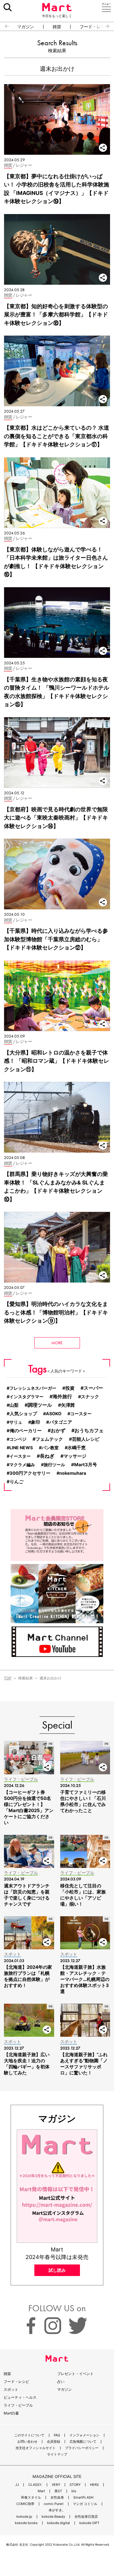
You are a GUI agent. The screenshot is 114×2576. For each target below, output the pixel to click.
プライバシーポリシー (82, 2448)
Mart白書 (11, 2413)
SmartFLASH (83, 2498)
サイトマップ (57, 2454)
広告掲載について (83, 2442)
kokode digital (59, 2523)
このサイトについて (29, 2435)
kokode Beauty (53, 2517)
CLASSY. (35, 2485)
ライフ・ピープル (18, 2405)
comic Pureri (54, 2504)
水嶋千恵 (77, 1448)
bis (74, 2491)
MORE (57, 1343)
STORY (75, 2485)
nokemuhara (73, 1473)
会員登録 (54, 2442)
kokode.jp (24, 2517)
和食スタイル (31, 2498)
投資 (70, 1388)
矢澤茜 (68, 1405)
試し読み (57, 2270)
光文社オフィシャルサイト (36, 2448)
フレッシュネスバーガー (33, 1388)
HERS (94, 2485)
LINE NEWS (21, 1448)
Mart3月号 (86, 1465)
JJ (17, 2485)
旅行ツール (54, 1465)
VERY (56, 2485)
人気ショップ (23, 1414)
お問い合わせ (27, 2442)
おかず (58, 1431)
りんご (17, 1482)
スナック (90, 1397)
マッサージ (75, 1456)
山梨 (14, 1405)
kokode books (26, 2523)
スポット (11, 2389)
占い (61, 2382)
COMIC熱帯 (25, 2504)
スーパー (93, 1388)
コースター (81, 1414)
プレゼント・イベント (75, 2374)
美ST (58, 2491)
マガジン (26, 27)
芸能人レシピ (86, 1439)
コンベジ (18, 1439)
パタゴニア (61, 1422)
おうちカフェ (89, 1430)
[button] (4, 26)
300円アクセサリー (30, 1473)
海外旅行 (62, 1397)
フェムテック (49, 1439)
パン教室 (50, 1448)
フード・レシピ (16, 2382)
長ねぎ (47, 1456)
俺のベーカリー (26, 1431)
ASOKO (54, 1414)
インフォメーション (84, 2435)
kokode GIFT (89, 2523)
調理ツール (40, 1405)
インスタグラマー (26, 1397)
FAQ (57, 2435)
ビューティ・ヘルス (20, 2397)
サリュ (16, 1422)
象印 (36, 1422)
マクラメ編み (22, 1465)
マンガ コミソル (85, 2504)
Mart (41, 2491)
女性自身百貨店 (86, 2517)
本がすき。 (57, 2510)
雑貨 (57, 27)
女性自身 (57, 2498)
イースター (20, 1456)
